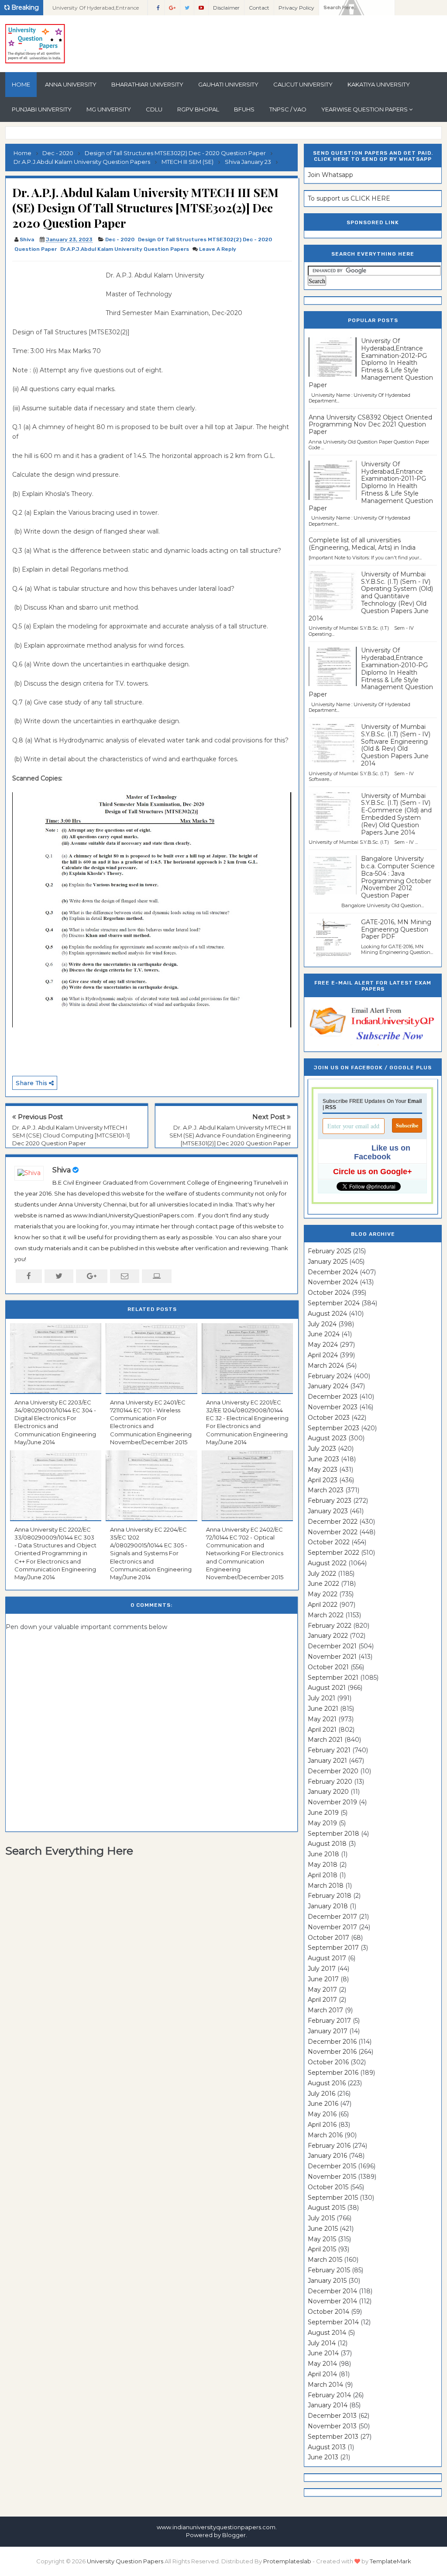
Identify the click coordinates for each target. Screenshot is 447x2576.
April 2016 (322, 2125)
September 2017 (333, 1948)
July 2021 (321, 1698)
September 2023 (334, 1428)
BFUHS (244, 109)
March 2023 (326, 1490)
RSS (331, 1107)
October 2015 (328, 2187)
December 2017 (332, 1917)
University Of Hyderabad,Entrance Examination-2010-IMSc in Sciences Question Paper (97, 10)
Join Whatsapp (330, 175)
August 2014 (327, 2333)
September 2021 (333, 1678)
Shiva (62, 1170)
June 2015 (323, 2229)
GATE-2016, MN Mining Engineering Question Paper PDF (396, 929)
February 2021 (329, 1750)
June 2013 (323, 2457)
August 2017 (327, 1958)
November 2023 (333, 1407)
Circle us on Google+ (373, 1172)
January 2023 (328, 1511)
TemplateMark (390, 2561)
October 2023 (329, 1418)
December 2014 (332, 2291)
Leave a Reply (218, 249)
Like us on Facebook (382, 1152)
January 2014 (328, 2405)
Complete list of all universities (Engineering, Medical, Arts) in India (362, 544)
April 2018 (323, 1875)
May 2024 (323, 1345)
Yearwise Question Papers (364, 109)
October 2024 (329, 1293)
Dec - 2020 (120, 239)
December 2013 (332, 2416)
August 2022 (327, 1563)
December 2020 (333, 1771)
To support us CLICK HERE (349, 198)
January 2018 (328, 1906)
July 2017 (322, 1969)
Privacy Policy (296, 8)
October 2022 (329, 1542)
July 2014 (322, 2343)
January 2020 (328, 1792)
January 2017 (328, 2031)
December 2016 (332, 2042)
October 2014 (328, 2312)
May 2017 (322, 1990)
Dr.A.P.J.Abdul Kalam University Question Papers (125, 249)
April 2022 (323, 1605)
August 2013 (327, 2447)
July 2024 (322, 1324)
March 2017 (325, 2010)
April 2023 (323, 1480)
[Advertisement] (56, 290)
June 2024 (324, 1334)
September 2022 (334, 1553)
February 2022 (330, 1626)
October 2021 (328, 1667)
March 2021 (325, 1740)
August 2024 (327, 1314)
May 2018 (323, 1865)
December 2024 (333, 1272)
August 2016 (327, 2083)
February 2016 (329, 2146)
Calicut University (303, 84)
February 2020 (330, 1782)
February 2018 (330, 1896)
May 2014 (322, 2364)
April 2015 (322, 2249)
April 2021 (322, 1730)
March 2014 (325, 2385)
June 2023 (323, 1459)
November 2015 (332, 2177)
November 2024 (333, 1282)
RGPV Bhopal (198, 109)
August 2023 (327, 1438)
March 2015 (325, 2260)
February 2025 (329, 1251)
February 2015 (329, 2270)
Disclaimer (226, 8)
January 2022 (328, 1636)
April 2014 (322, 2374)
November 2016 (332, 2052)
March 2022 (326, 1615)
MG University (109, 109)
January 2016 (327, 2156)
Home (21, 84)
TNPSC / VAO (288, 109)
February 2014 (329, 2395)
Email (415, 1101)
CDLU (154, 109)
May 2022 (323, 1594)
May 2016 (322, 2114)
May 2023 (323, 1470)
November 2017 (332, 1927)
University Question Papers (125, 2561)
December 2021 (332, 1646)
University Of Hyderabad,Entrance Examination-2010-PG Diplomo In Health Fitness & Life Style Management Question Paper (371, 672)
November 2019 (332, 1802)
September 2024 (334, 1303)
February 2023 (330, 1501)
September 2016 (333, 2073)
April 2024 (323, 1355)
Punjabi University (42, 109)
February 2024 (330, 1376)
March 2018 (326, 1886)
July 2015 (321, 2218)
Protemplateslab (287, 2561)
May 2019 (322, 1823)
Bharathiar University (147, 84)
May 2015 (322, 2239)
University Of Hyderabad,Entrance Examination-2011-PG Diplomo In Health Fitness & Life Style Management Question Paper (371, 486)
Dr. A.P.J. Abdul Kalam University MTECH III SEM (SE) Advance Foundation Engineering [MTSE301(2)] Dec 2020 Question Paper (230, 1135)
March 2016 (325, 2135)
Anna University (71, 84)
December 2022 (333, 1522)
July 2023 (322, 1449)
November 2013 (332, 2426)
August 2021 (327, 1688)
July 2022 (322, 1574)
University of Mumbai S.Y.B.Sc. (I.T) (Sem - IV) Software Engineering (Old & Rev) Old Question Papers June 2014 (396, 745)
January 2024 (328, 1386)
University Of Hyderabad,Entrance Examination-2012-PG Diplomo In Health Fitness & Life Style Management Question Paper (371, 363)
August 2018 (327, 1844)
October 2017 (328, 1938)
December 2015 (332, 2166)
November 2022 (333, 1532)
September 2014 (333, 2322)
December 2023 (333, 1397)
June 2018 (323, 1854)
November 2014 (332, 2301)
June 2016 (323, 2104)
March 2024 (326, 1366)
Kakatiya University (379, 84)
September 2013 (333, 2437)
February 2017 (329, 2021)
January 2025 (328, 1262)
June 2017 (323, 1979)
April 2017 (322, 2000)
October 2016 (328, 2062)
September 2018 (334, 1834)
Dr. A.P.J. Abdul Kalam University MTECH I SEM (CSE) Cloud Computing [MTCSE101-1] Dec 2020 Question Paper (71, 1135)
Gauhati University (228, 84)
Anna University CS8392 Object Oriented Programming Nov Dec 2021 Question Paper (370, 425)
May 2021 (322, 1719)
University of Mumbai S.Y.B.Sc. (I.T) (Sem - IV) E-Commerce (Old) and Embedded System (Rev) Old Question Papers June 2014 (396, 814)
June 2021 (323, 1709)
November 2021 (332, 1657)
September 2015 (333, 2198)
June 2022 (323, 1584)
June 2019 (323, 1813)
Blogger (234, 2535)
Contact (259, 8)
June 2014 (323, 2353)
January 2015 (327, 2281)
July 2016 (321, 2094)
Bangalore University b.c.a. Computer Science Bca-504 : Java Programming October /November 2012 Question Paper (398, 877)
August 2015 (327, 2208)
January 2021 (327, 1761)
